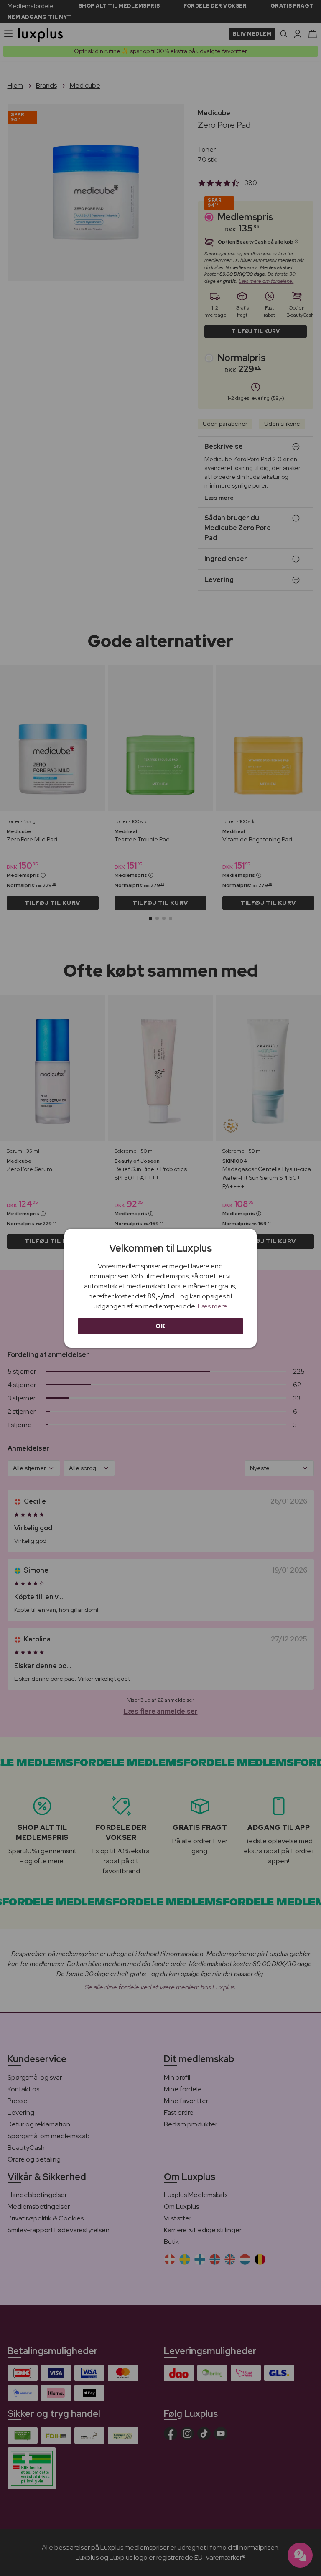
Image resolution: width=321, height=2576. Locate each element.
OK (160, 1326)
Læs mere (213, 1306)
